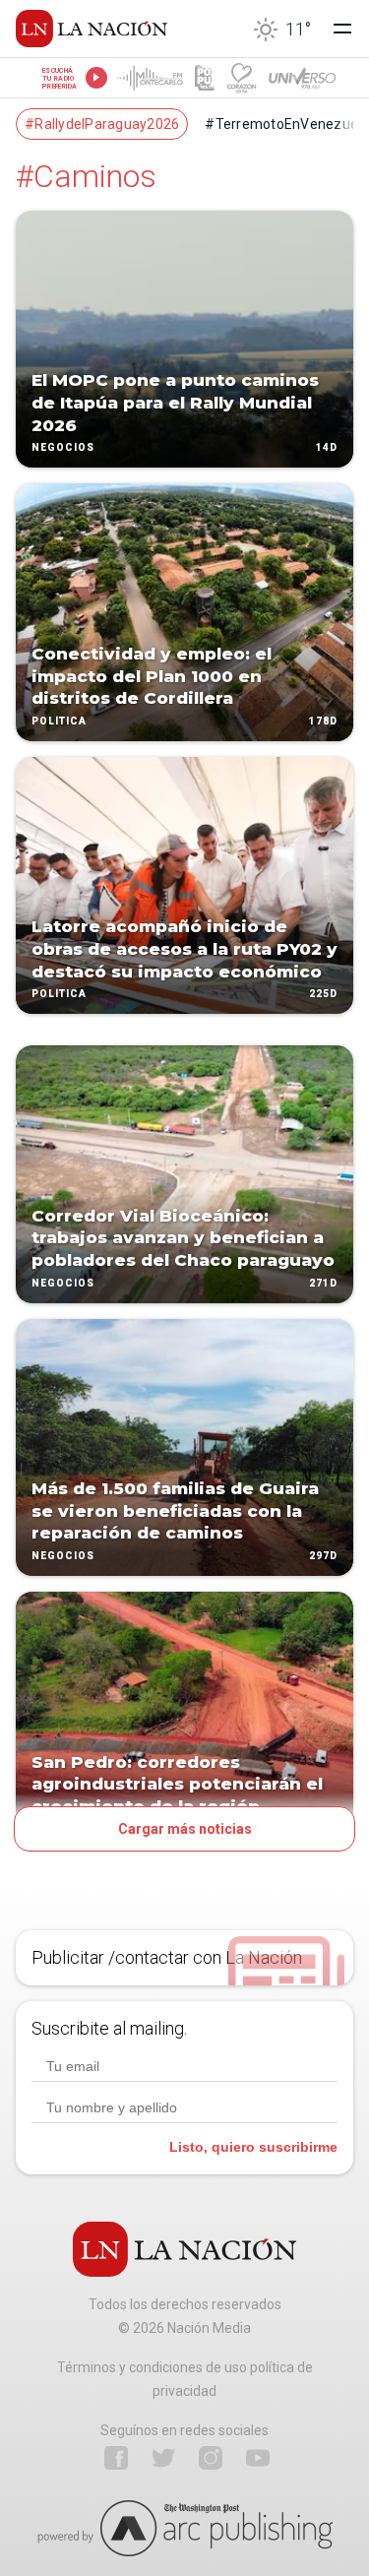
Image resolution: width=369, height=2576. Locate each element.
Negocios (63, 448)
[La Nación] (92, 29)
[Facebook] (116, 2458)
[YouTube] (258, 2458)
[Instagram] (211, 2458)
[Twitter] (163, 2458)
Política (59, 721)
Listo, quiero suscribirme (253, 2147)
